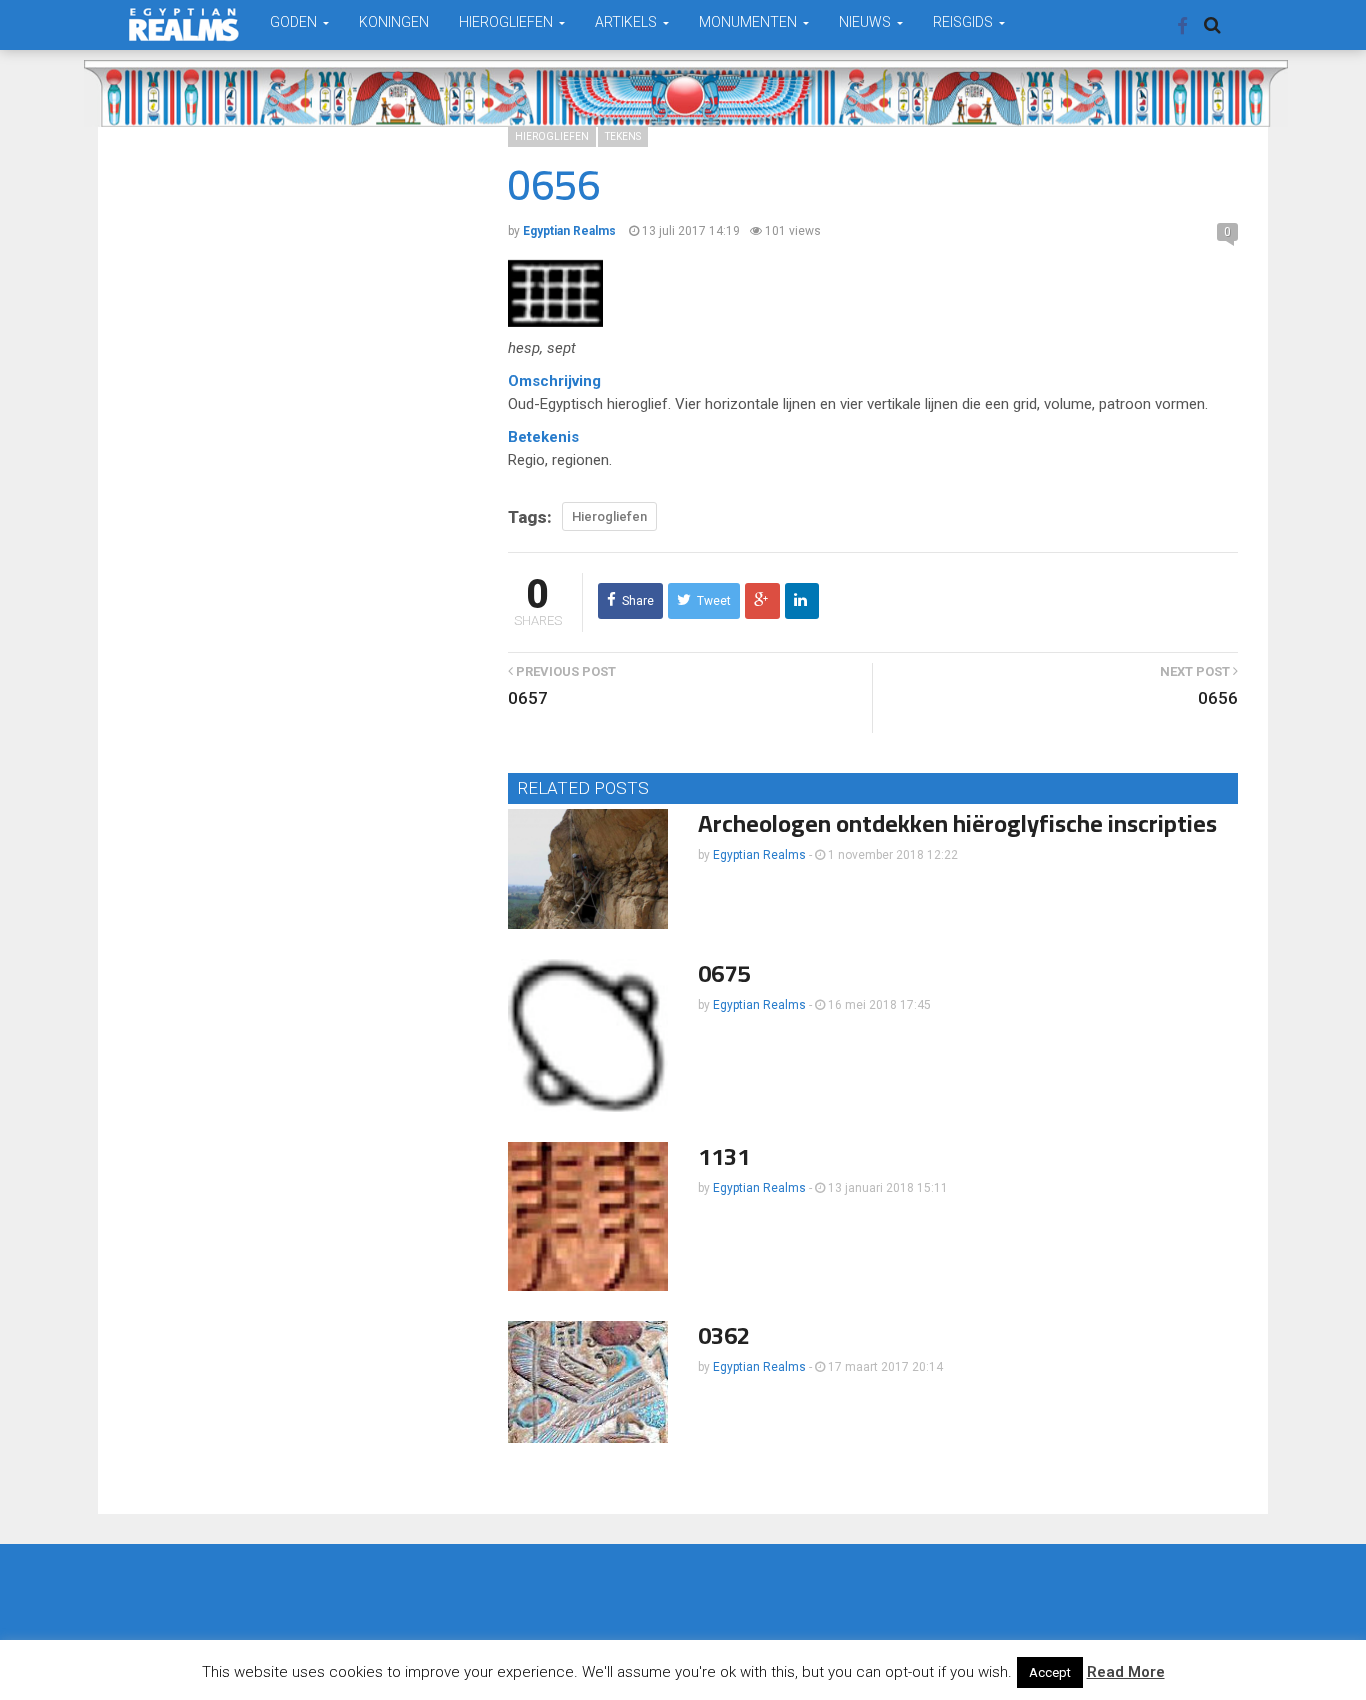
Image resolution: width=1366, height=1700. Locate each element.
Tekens (623, 136)
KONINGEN (394, 22)
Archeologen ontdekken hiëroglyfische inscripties (957, 823)
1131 (724, 1156)
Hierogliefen (552, 136)
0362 (724, 1335)
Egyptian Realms (759, 855)
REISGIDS (964, 22)
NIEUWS (866, 22)
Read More (1126, 1672)
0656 (1218, 698)
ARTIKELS (627, 22)
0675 (724, 973)
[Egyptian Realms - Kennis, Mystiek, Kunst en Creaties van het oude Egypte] (184, 24)
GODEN (295, 22)
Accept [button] (1050, 1672)
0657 (528, 698)
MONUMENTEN (749, 22)
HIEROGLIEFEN (507, 22)
